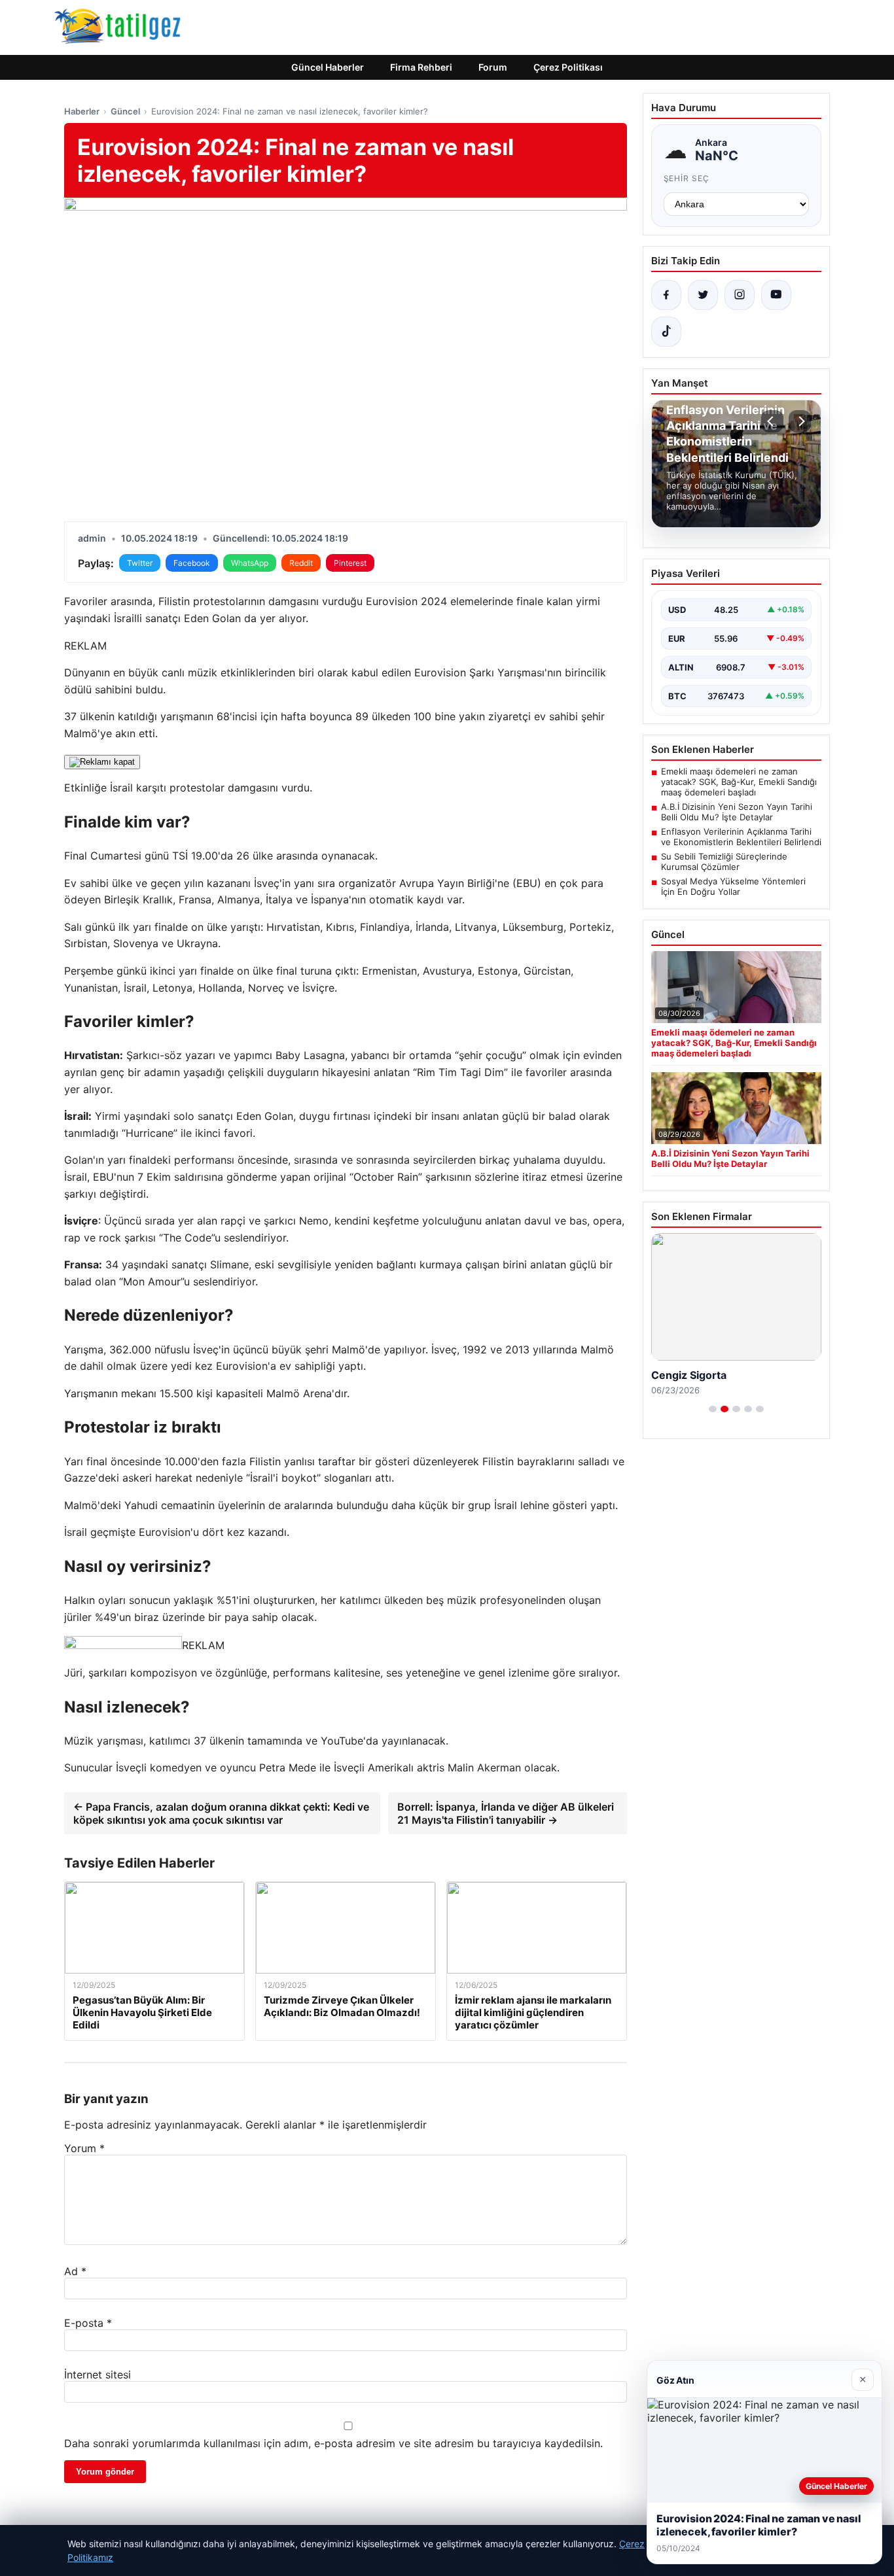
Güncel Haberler (328, 67)
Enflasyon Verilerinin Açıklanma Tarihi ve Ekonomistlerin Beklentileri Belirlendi (741, 837)
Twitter (140, 563)
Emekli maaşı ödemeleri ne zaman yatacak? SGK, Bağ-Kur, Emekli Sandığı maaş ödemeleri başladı (739, 782)
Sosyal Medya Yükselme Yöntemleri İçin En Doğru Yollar (733, 886)
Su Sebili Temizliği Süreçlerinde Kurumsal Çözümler (724, 862)
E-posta (88, 2323)
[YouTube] (776, 295)
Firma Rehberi (421, 67)
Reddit (301, 563)
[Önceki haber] (772, 421)
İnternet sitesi (98, 2375)
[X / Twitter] (703, 295)
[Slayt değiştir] (713, 1409)
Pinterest (350, 563)
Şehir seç (687, 178)
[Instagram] (740, 295)
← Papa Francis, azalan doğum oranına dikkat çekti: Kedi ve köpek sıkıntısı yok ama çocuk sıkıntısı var (221, 1813)
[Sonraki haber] (800, 421)
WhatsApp (250, 563)
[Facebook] (666, 295)
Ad (75, 2271)
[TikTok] (666, 332)
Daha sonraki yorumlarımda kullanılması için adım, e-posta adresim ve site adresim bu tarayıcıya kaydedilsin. (333, 2443)
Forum (493, 67)
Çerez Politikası (568, 67)
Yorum (84, 2148)
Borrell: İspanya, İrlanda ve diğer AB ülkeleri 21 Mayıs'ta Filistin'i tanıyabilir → (506, 1813)
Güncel (125, 111)
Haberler (82, 111)
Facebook (192, 563)
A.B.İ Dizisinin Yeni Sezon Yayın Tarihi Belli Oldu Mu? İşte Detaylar (737, 812)
